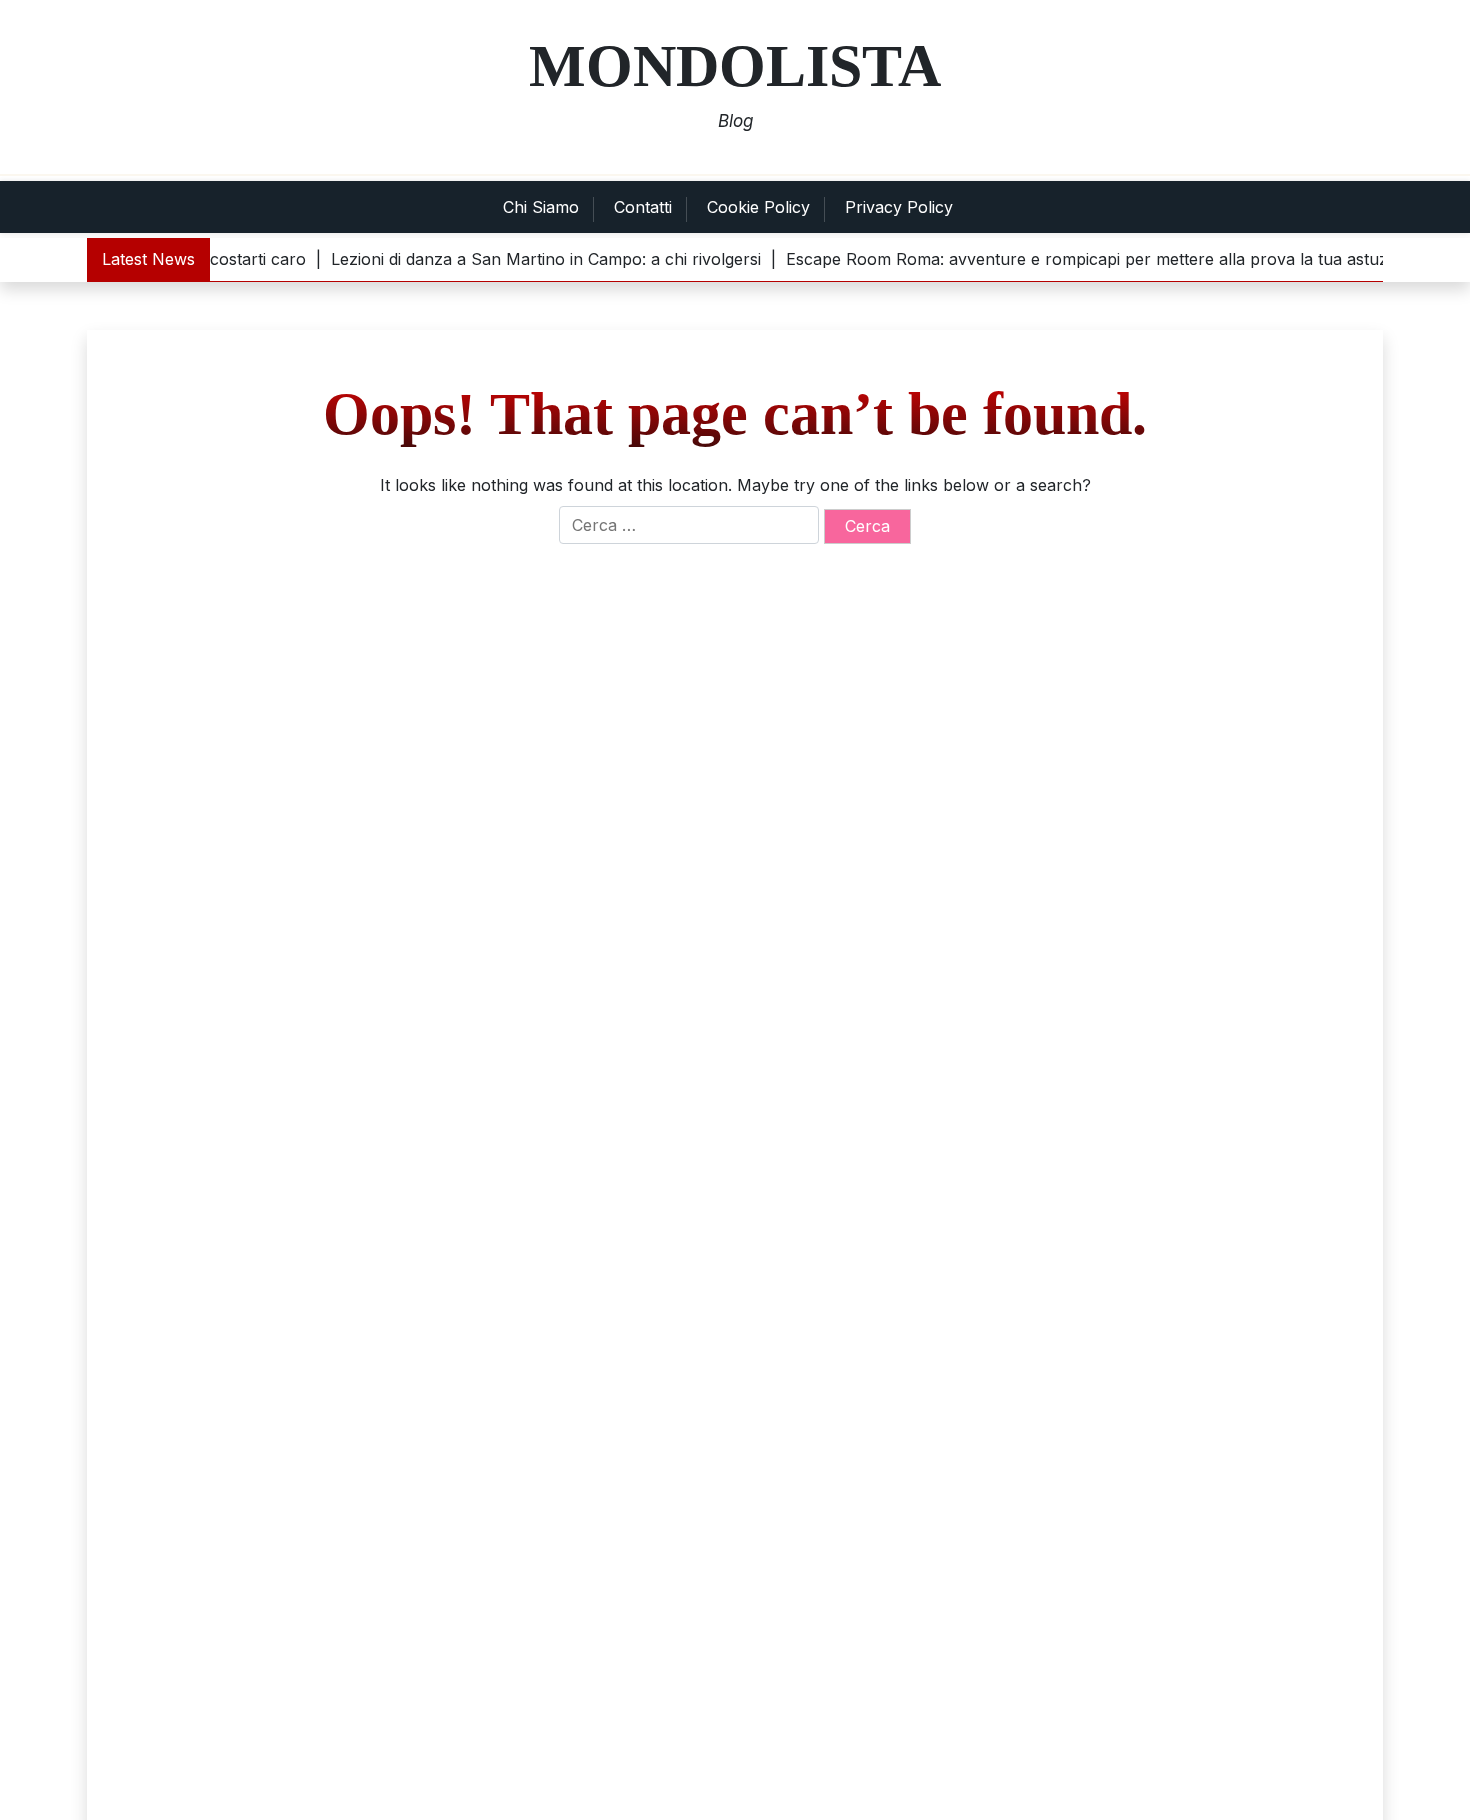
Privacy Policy (899, 207)
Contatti (643, 207)
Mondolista (735, 66)
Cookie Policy (758, 207)
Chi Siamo (541, 207)
